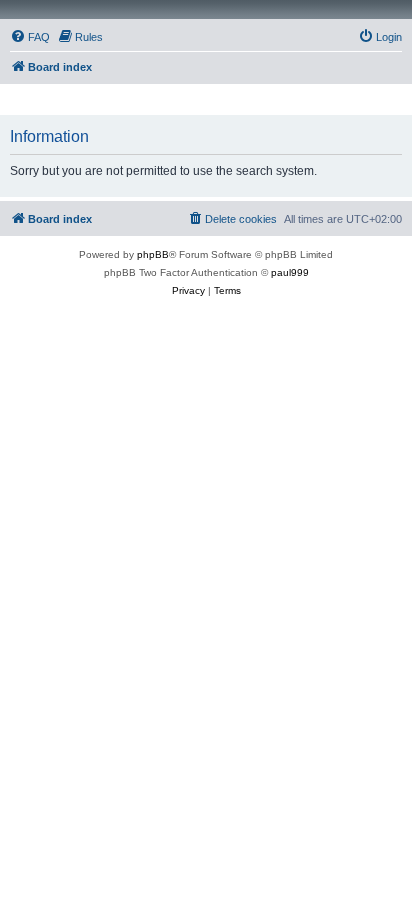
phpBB (153, 254)
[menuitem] (30, 37)
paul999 (290, 272)
